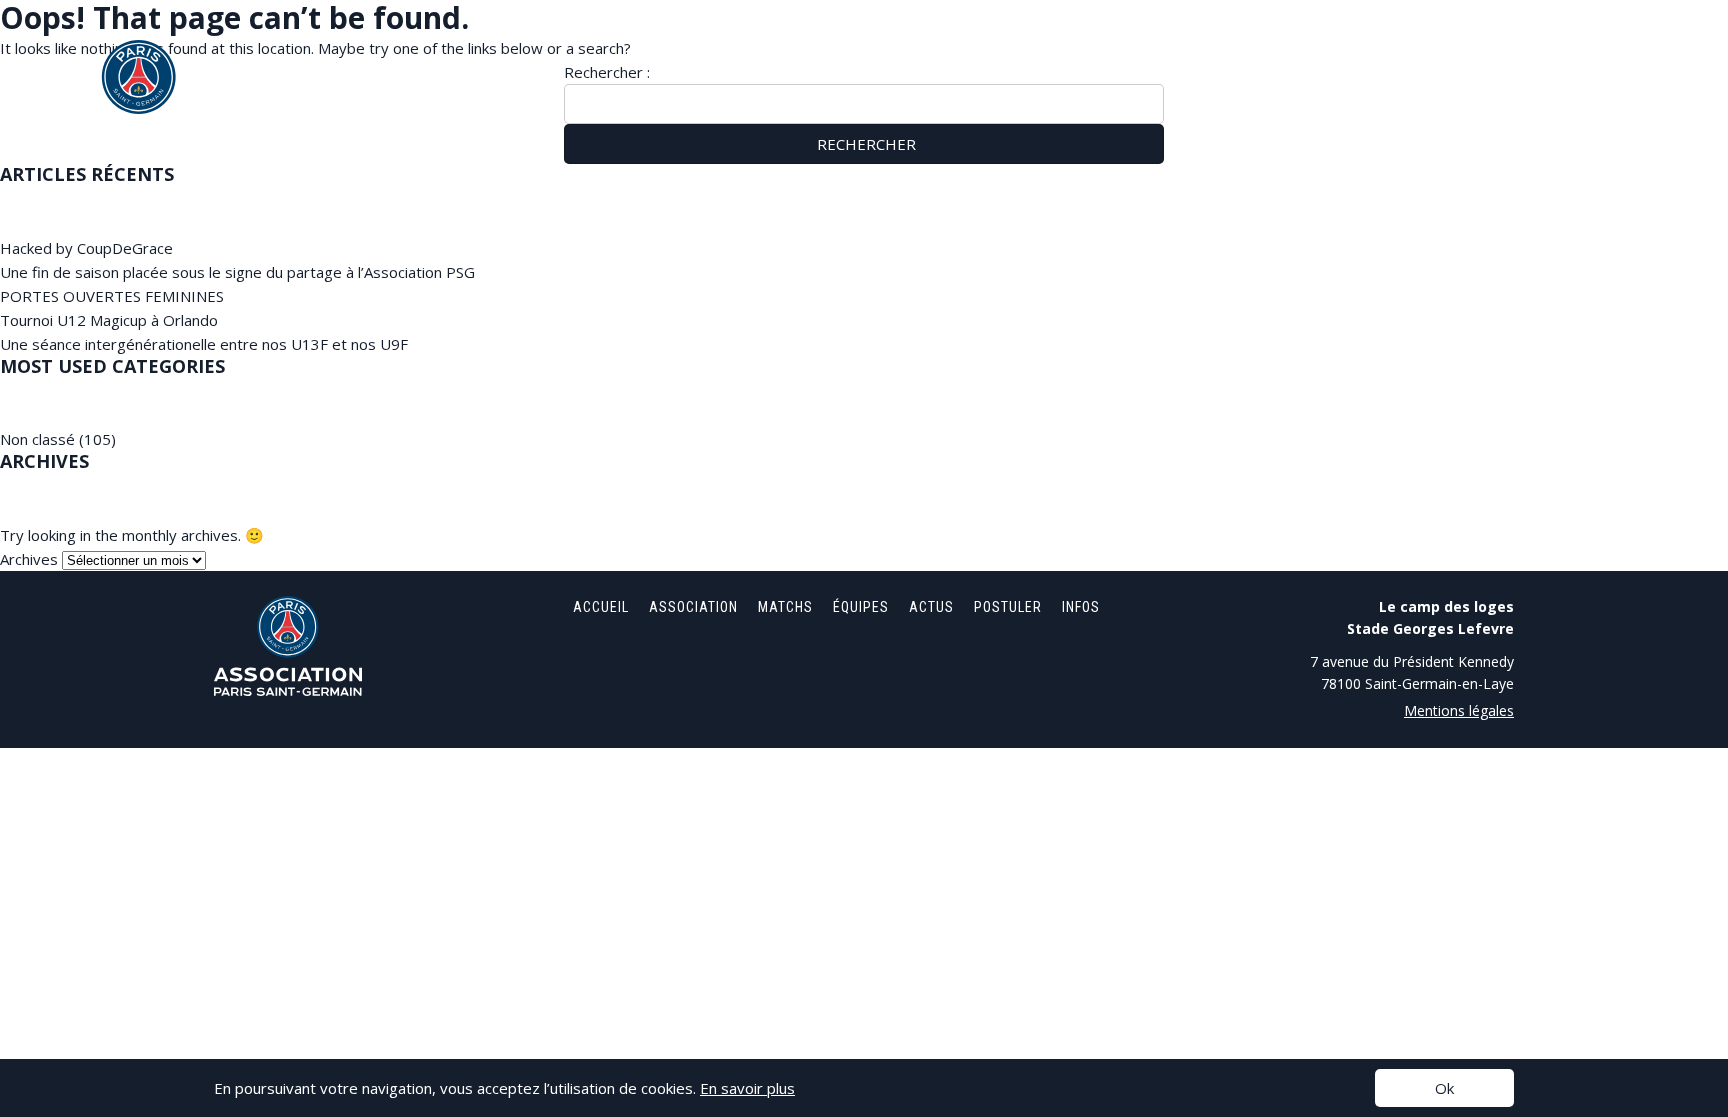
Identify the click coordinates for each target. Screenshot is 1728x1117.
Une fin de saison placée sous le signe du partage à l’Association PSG (237, 272)
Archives (29, 559)
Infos (1639, 49)
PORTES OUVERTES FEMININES (112, 296)
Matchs (1273, 49)
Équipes (1366, 49)
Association (1164, 49)
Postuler (1548, 49)
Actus (1454, 49)
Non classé (37, 439)
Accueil (1055, 49)
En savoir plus (747, 1088)
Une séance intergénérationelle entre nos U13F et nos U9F (204, 344)
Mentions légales (1459, 710)
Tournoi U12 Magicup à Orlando (109, 320)
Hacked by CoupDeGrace (86, 248)
